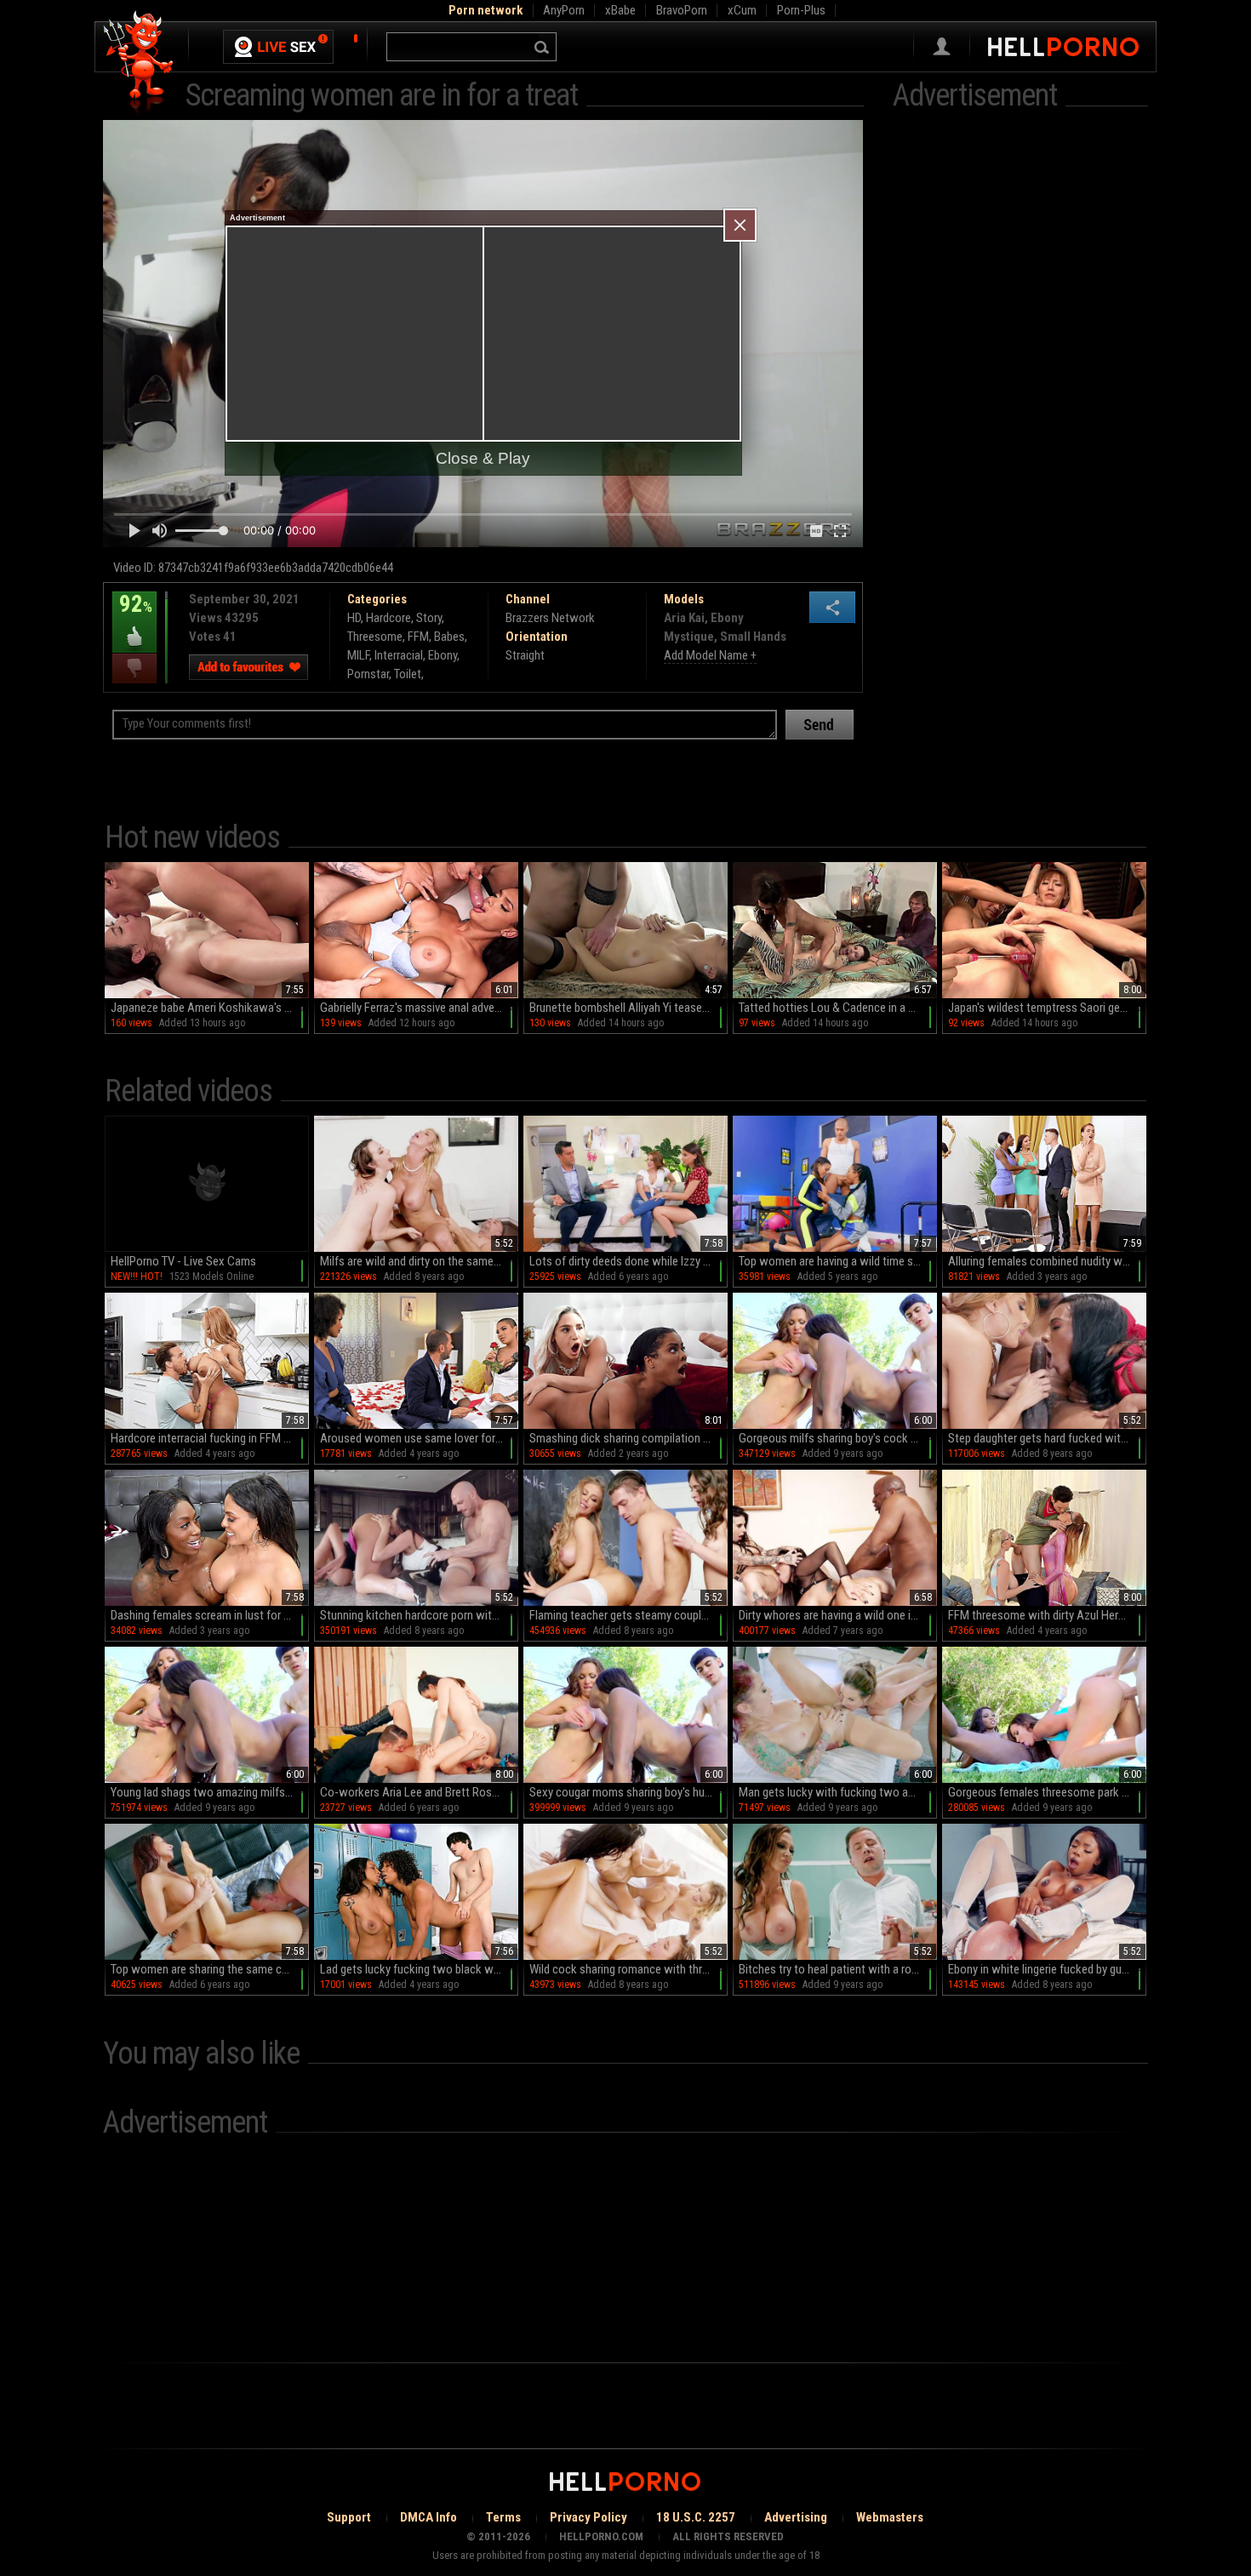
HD (354, 618)
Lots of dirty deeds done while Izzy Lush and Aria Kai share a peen (628, 1261)
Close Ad (740, 225)
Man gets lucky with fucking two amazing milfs (838, 1792)
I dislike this (134, 668)
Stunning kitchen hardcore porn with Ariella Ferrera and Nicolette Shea (419, 1615)
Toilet (408, 674)
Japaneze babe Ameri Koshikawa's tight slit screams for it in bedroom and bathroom (210, 1008)
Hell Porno (139, 63)
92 (132, 616)
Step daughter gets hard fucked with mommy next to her (1047, 1438)
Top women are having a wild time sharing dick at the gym (838, 1261)
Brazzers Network (550, 618)
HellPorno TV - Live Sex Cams (183, 1261)
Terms (503, 2517)
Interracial (399, 655)
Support (349, 2517)
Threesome (375, 637)
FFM (418, 637)
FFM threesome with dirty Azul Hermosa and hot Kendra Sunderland (1047, 1615)
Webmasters (890, 2517)
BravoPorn (682, 10)
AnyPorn (564, 10)
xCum (742, 10)
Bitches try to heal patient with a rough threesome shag (838, 1969)
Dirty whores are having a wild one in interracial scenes (838, 1615)
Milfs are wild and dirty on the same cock (419, 1261)
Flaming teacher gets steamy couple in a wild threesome (628, 1615)
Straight (525, 655)
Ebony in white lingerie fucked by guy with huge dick (1047, 1969)
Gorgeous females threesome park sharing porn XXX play (1047, 1792)
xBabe (620, 10)
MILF (358, 655)
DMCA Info (428, 2517)
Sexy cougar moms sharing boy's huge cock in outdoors (628, 1792)
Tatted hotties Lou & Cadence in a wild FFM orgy (838, 1008)
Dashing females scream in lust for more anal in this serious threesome (210, 1615)
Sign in (942, 47)
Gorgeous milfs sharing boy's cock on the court (838, 1438)
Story (429, 618)
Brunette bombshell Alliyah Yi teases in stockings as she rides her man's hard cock (628, 1008)
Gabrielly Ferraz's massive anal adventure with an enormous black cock (419, 1008)
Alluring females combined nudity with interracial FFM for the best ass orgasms (1047, 1261)
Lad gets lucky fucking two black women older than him (419, 1969)
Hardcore (388, 618)
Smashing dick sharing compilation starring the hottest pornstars (628, 1438)
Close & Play (483, 458)
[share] (832, 607)
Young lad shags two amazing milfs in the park (210, 1792)
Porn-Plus (801, 10)
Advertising (796, 2517)
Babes (449, 637)
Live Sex (278, 47)
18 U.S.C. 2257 (696, 2517)
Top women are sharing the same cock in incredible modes (210, 1969)
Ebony (443, 655)
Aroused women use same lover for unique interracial (419, 1438)
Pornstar (368, 674)
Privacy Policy (588, 2517)
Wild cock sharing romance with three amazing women (628, 1969)
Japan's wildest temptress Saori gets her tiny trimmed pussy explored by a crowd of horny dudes (1047, 1008)
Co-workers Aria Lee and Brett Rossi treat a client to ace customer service (419, 1792)
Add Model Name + (710, 655)
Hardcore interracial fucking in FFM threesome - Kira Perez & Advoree (210, 1438)
